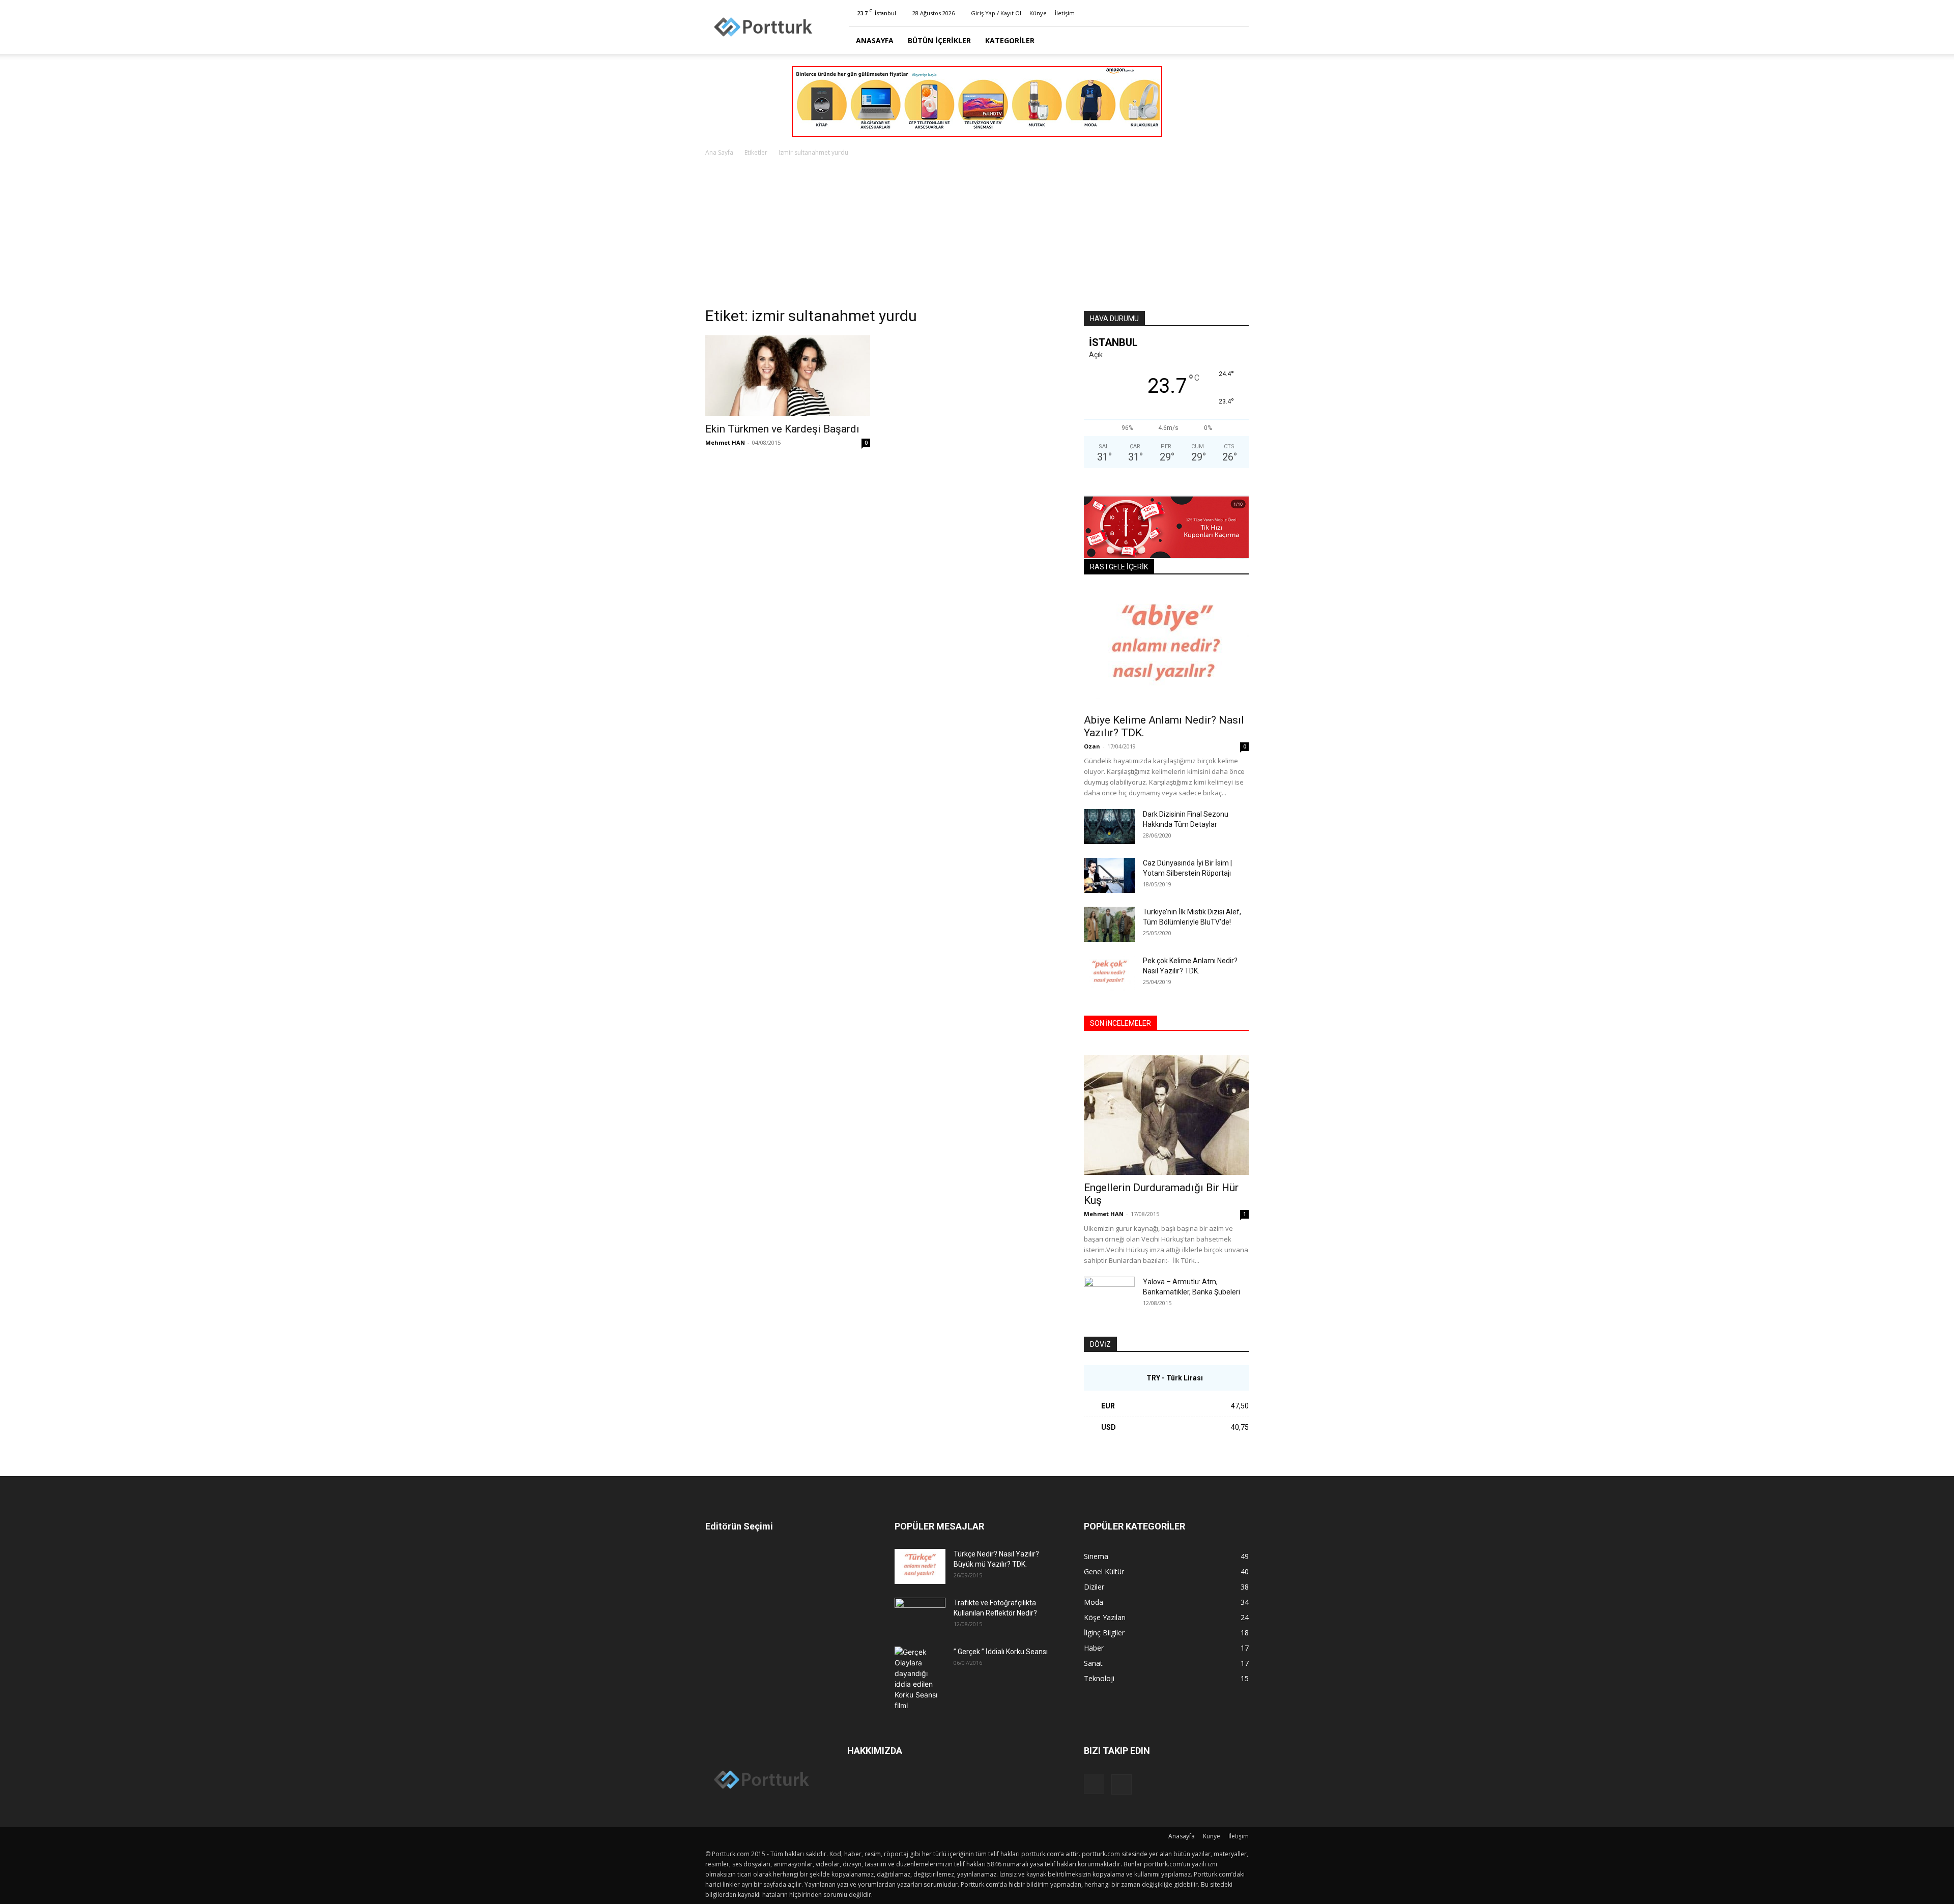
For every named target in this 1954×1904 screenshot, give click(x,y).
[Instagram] (1224, 13)
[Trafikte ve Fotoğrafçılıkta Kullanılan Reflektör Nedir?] (920, 1615)
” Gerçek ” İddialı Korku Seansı (1001, 1652)
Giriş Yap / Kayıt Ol (996, 13)
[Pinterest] (1241, 13)
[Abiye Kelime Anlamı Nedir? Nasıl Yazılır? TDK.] (1166, 647)
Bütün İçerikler (939, 40)
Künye (1038, 13)
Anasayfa (875, 40)
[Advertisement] (977, 235)
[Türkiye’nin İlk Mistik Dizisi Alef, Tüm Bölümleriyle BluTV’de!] (1109, 924)
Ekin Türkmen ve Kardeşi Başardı (782, 429)
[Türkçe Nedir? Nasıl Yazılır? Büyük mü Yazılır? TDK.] (920, 1566)
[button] (1237, 41)
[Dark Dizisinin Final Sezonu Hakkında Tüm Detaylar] (1109, 827)
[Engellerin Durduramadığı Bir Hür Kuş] (1166, 1115)
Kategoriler (1010, 40)
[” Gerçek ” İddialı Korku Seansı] (920, 1679)
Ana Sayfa (719, 152)
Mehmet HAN (725, 442)
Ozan (1092, 746)
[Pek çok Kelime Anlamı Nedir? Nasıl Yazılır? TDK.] (1109, 973)
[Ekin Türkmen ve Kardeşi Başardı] (788, 376)
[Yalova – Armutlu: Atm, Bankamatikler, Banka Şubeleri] (1109, 1294)
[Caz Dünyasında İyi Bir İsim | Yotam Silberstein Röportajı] (1109, 875)
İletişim (1065, 13)
